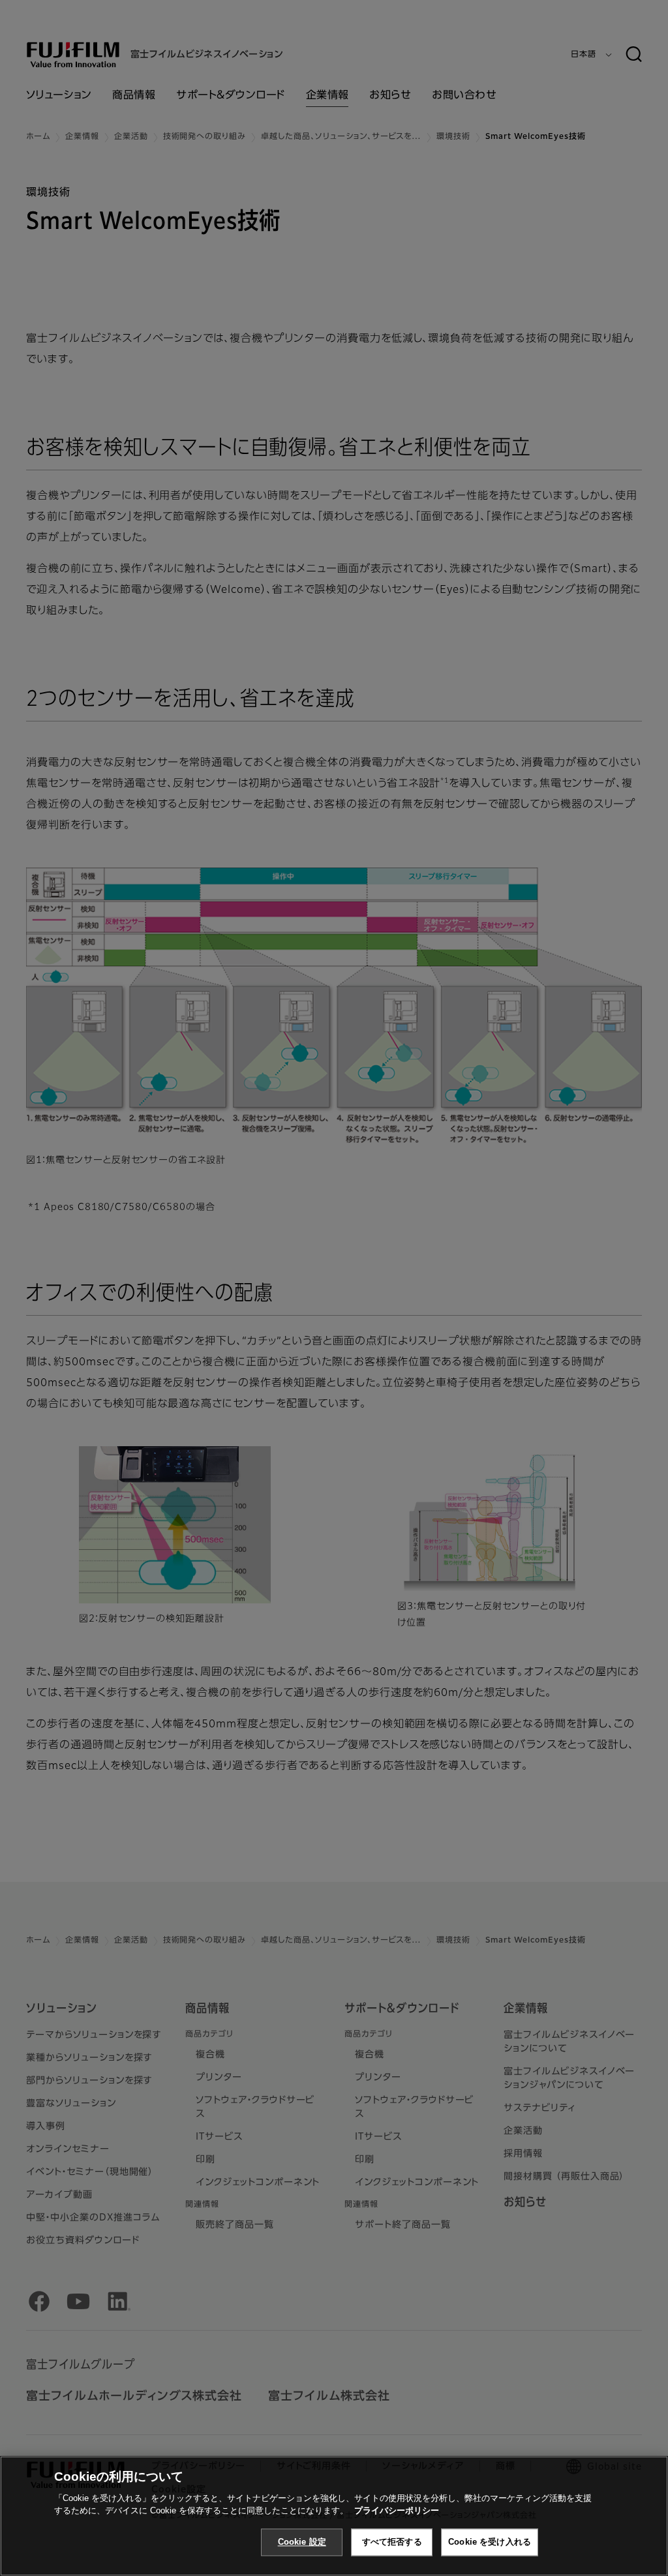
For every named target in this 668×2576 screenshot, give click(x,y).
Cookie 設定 (302, 2542)
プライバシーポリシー (397, 2510)
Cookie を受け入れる (490, 2542)
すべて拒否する (392, 2542)
